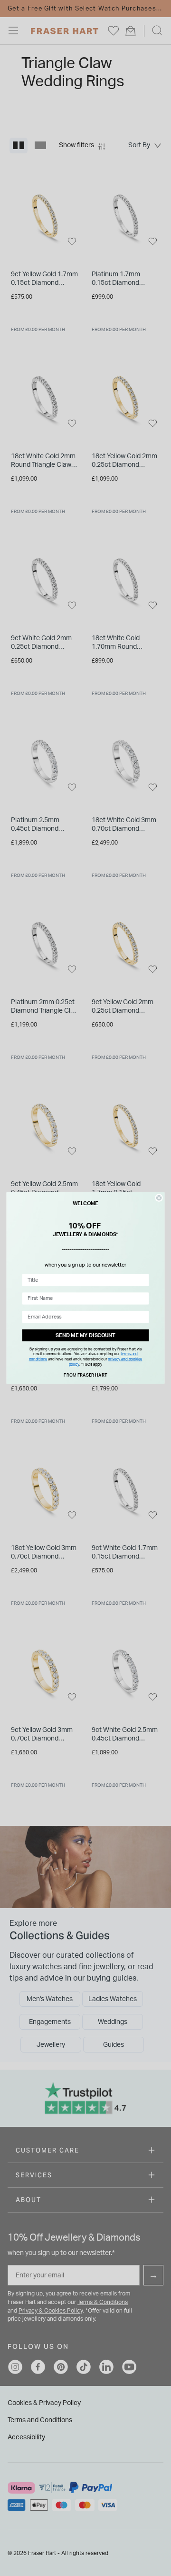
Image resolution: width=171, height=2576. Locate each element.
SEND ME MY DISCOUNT (85, 1335)
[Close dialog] (159, 1198)
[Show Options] (143, 1280)
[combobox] (84, 1280)
